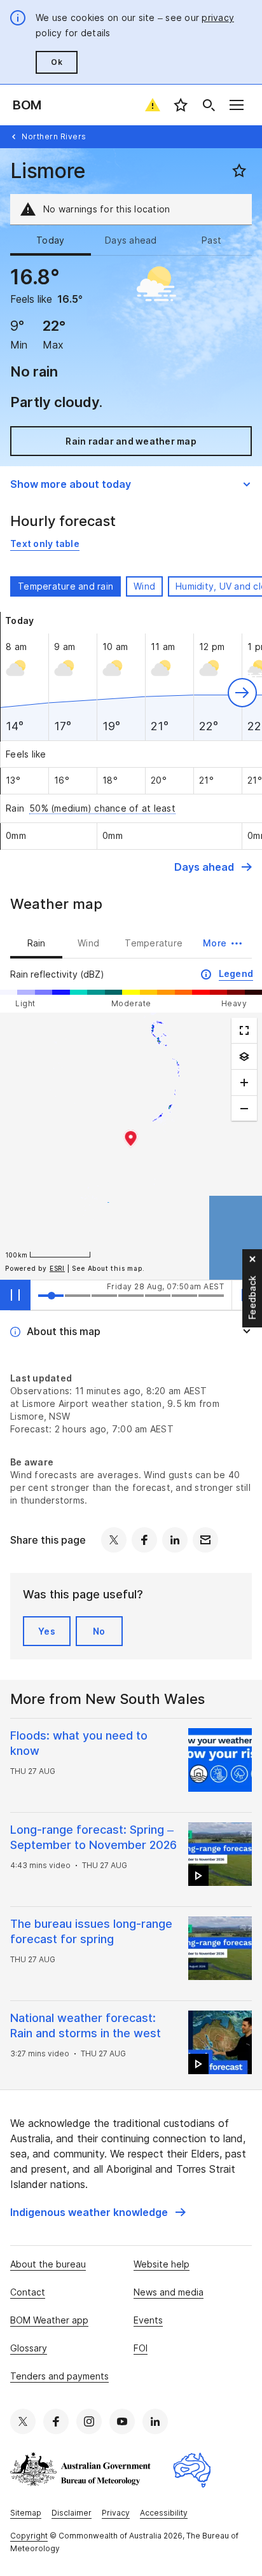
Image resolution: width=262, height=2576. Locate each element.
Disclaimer (72, 2513)
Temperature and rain (65, 586)
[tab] (51, 240)
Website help (162, 2264)
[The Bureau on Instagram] (89, 2421)
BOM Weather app (49, 2320)
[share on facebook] (144, 1540)
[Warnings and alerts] (153, 105)
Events (148, 2320)
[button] (242, 693)
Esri (57, 1268)
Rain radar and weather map (131, 441)
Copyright (29, 2536)
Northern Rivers (54, 136)
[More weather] (244, 1056)
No (99, 1631)
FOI (141, 2348)
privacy (218, 17)
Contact (28, 2292)
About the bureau (48, 2264)
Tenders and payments (59, 2376)
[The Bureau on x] (23, 2421)
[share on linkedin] (175, 1540)
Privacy (116, 2513)
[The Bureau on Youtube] (122, 2421)
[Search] (209, 105)
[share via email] (205, 1540)
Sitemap (26, 2513)
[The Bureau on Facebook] (56, 2421)
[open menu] (237, 105)
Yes (47, 1631)
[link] (45, 544)
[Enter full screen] (244, 1030)
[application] (131, 1146)
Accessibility (164, 2513)
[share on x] (114, 1540)
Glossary (29, 2348)
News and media (169, 2292)
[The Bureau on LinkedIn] (155, 2421)
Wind (144, 586)
